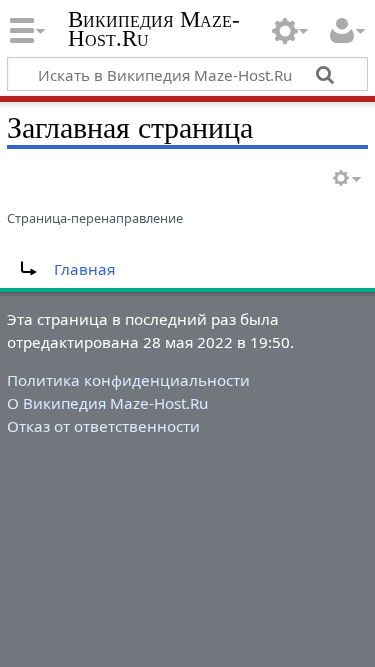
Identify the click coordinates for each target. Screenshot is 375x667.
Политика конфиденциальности (128, 380)
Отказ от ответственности (103, 426)
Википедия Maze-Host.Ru (154, 29)
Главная (84, 269)
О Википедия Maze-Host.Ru (107, 403)
